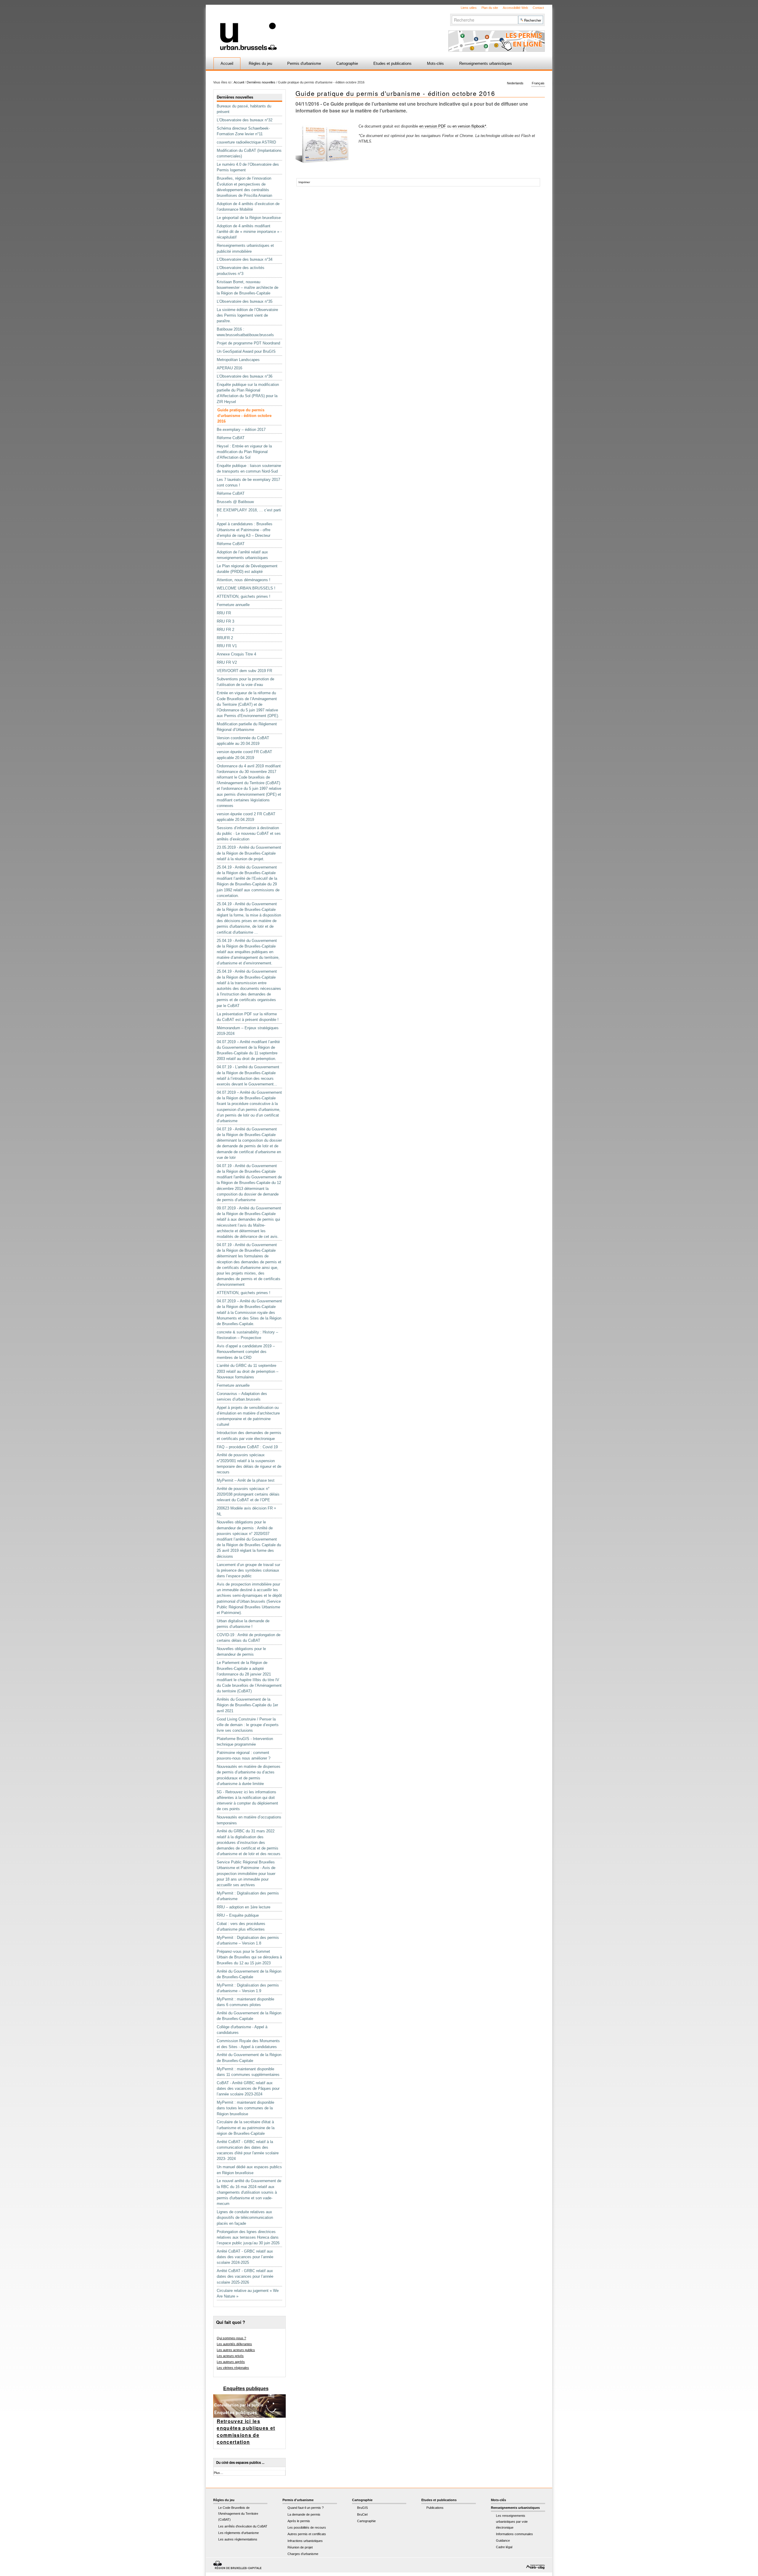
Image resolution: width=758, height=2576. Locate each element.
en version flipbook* (469, 126)
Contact (538, 8)
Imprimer (304, 182)
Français (538, 83)
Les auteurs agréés (231, 2362)
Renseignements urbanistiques (486, 63)
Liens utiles (469, 8)
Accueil (227, 63)
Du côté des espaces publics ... (240, 2463)
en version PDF (433, 126)
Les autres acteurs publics (236, 2350)
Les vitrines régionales (233, 2368)
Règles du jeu (260, 63)
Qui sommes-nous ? (231, 2338)
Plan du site (490, 8)
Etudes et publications (392, 63)
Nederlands (515, 83)
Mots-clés (435, 63)
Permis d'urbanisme (304, 63)
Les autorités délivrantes (234, 2344)
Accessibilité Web (515, 8)
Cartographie (347, 63)
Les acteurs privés (230, 2356)
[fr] (309, 28)
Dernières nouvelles (261, 82)
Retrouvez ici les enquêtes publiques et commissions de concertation (246, 2432)
